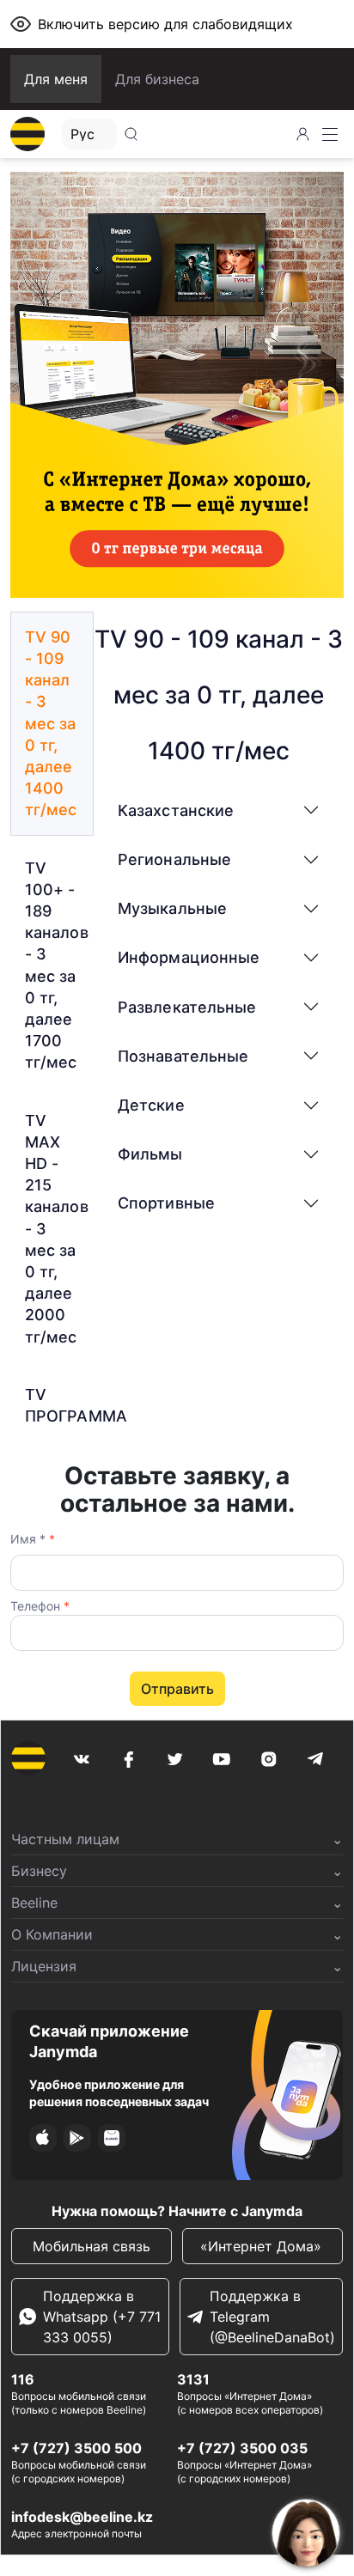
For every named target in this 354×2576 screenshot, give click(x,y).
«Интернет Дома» (263, 2246)
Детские (151, 1105)
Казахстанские (176, 810)
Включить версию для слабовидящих (165, 24)
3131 (193, 2379)
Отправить (177, 1689)
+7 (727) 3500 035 (242, 2448)
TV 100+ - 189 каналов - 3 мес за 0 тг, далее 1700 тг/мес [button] (57, 965)
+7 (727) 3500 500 (76, 2448)
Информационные (189, 957)
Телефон (40, 1606)
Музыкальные (172, 908)
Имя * (33, 1539)
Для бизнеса (157, 79)
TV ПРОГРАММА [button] (59, 1405)
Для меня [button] (56, 79)
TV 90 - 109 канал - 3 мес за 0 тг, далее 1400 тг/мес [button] (51, 724)
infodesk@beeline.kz (82, 2517)
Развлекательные (187, 1007)
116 (23, 2379)
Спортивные (166, 1203)
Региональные (174, 859)
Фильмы (150, 1154)
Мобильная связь (92, 2246)
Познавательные (183, 1056)
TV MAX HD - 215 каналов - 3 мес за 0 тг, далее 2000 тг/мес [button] (57, 1229)
